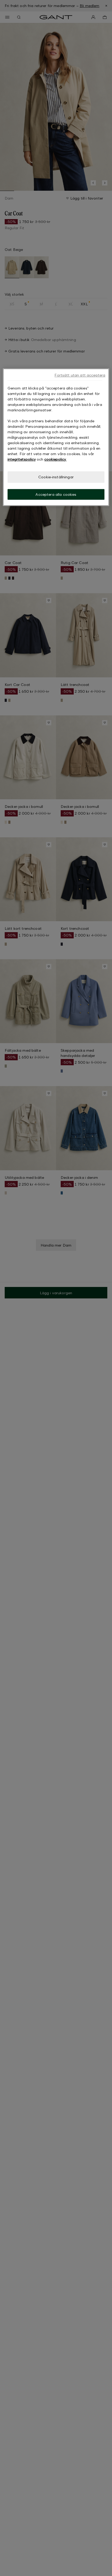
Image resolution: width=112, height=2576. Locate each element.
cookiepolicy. (55, 459)
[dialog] (56, 437)
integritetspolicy (22, 459)
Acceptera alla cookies (56, 494)
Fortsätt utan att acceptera (80, 375)
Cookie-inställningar (56, 477)
